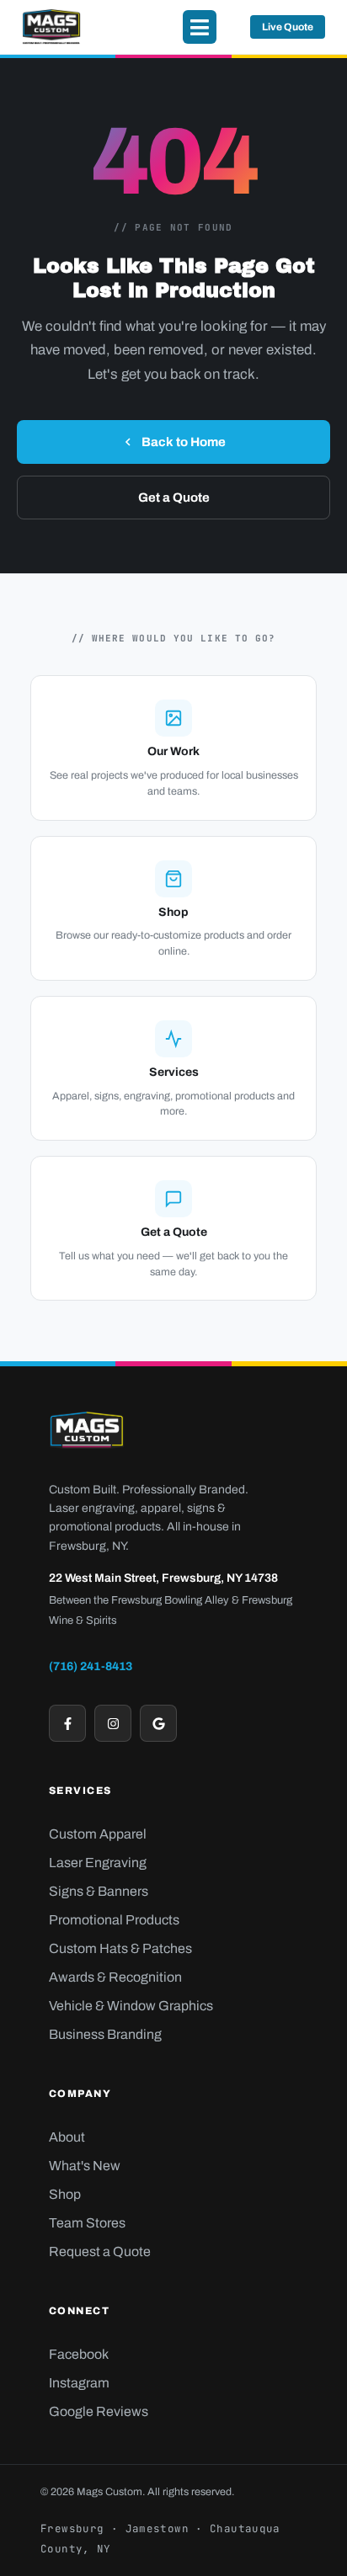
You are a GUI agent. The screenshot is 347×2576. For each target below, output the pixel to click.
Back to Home (184, 442)
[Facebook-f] (67, 1723)
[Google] (158, 1723)
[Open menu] (200, 27)
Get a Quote (174, 498)
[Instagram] (113, 1723)
